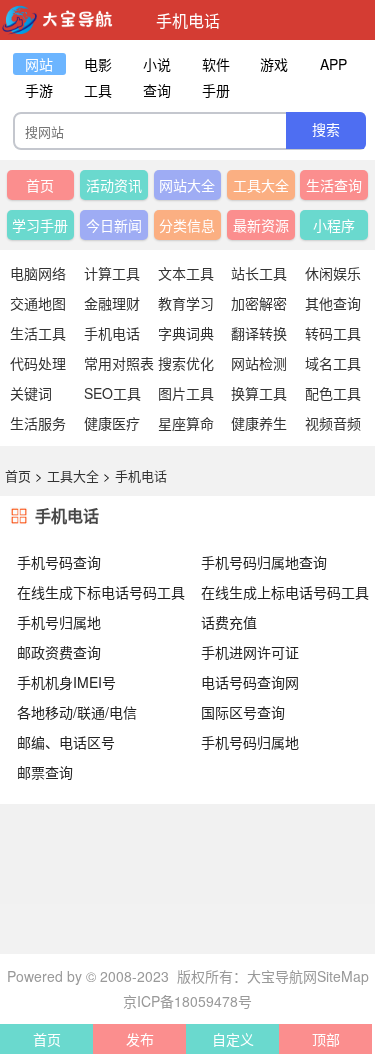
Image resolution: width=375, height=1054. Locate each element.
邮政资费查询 (59, 652)
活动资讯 (114, 185)
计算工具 (112, 273)
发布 (140, 1039)
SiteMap (343, 976)
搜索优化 (186, 363)
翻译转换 (259, 333)
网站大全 (187, 185)
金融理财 (112, 303)
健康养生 (259, 423)
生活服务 (38, 423)
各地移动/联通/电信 (77, 712)
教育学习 (186, 303)
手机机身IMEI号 (66, 682)
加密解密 (259, 303)
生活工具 (38, 333)
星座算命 (186, 423)
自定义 (233, 1039)
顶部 (326, 1039)
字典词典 (186, 333)
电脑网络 (38, 273)
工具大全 (261, 185)
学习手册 (40, 225)
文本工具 (186, 273)
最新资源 (261, 225)
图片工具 (186, 393)
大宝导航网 (282, 976)
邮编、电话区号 (66, 742)
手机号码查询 (59, 562)
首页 (40, 185)
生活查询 (334, 185)
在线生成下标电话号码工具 (101, 592)
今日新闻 (114, 225)
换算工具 (259, 393)
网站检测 (259, 363)
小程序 (334, 225)
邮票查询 (45, 772)
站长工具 (259, 273)
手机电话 (112, 333)
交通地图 (38, 303)
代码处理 (38, 363)
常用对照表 (119, 363)
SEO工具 (112, 393)
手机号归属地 (59, 622)
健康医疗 (112, 423)
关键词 (31, 393)
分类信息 (187, 225)
